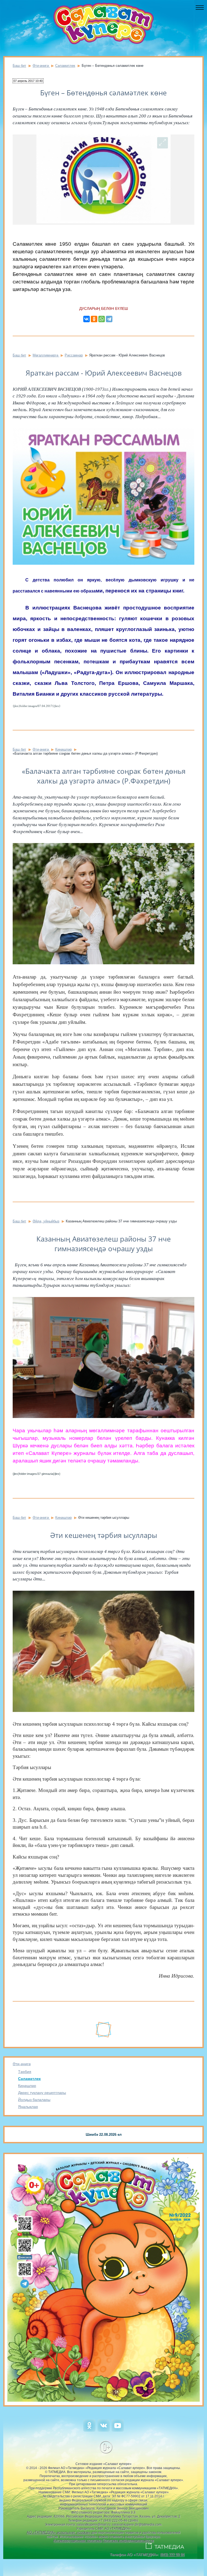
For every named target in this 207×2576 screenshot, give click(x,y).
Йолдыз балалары (34, 2100)
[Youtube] (118, 2430)
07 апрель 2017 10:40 (28, 81)
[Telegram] (109, 319)
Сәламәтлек (29, 2079)
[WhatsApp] (102, 319)
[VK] (104, 2430)
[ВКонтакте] (87, 319)
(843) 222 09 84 (172, 2555)
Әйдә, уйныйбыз (46, 1221)
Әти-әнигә (22, 2064)
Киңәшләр (27, 2086)
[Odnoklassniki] (89, 2430)
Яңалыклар (28, 2107)
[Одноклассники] (94, 319)
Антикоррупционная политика (77, 2541)
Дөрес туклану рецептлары (42, 2093)
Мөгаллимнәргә (46, 355)
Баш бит (19, 66)
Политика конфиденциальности (128, 2541)
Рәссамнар (74, 355)
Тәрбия (25, 2072)
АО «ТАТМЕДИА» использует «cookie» (59, 2532)
